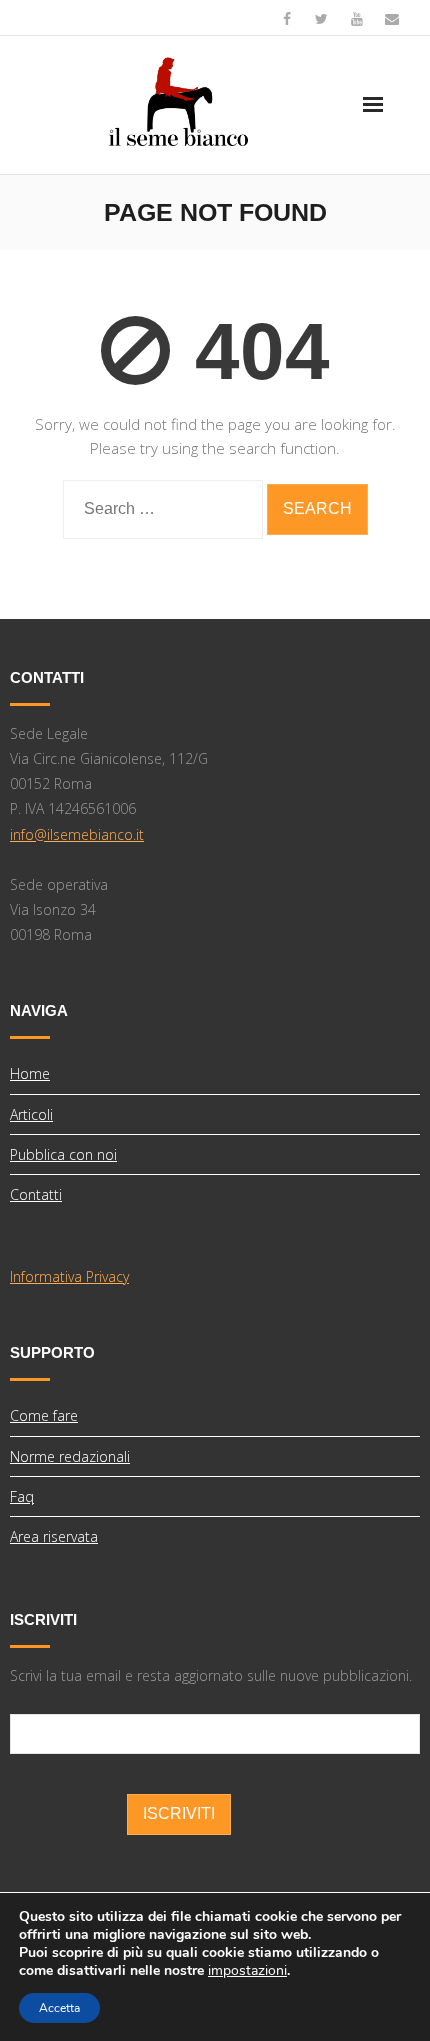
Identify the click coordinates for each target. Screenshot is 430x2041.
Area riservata (54, 1536)
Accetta (59, 2008)
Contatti (36, 1194)
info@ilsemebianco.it (77, 834)
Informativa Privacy (69, 1276)
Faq (22, 1496)
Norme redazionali (70, 1456)
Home (30, 1073)
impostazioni (247, 1971)
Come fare (44, 1415)
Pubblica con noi (63, 1154)
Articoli (31, 1114)
